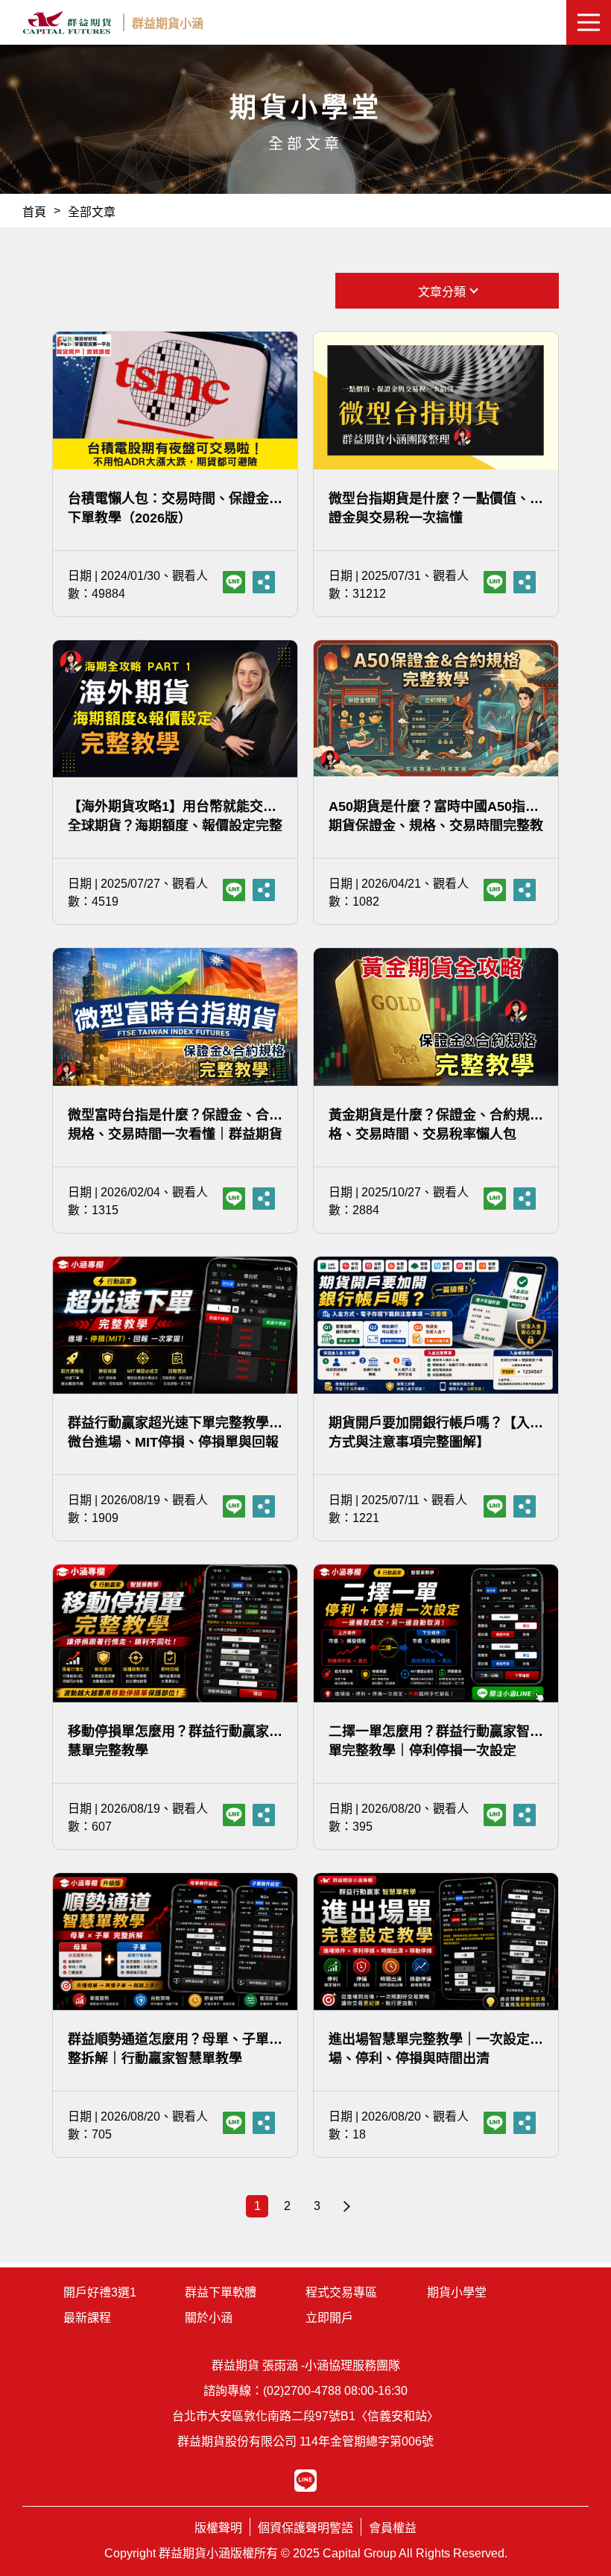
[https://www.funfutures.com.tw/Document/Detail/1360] (525, 1815)
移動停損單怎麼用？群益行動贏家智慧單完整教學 (175, 1740)
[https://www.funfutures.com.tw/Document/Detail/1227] (525, 582)
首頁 (34, 212)
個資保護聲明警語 (305, 2528)
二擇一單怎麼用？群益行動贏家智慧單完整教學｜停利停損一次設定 (436, 1740)
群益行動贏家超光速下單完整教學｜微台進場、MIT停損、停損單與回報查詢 (175, 1431)
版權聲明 (218, 2528)
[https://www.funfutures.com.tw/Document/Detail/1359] (264, 1815)
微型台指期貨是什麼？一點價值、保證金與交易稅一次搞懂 (436, 507)
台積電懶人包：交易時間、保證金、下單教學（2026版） (175, 507)
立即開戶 (329, 2318)
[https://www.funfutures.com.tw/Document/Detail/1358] (264, 1506)
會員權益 (393, 2528)
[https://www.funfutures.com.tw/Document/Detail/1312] (264, 1199)
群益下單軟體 (221, 2292)
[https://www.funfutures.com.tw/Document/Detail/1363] (525, 2123)
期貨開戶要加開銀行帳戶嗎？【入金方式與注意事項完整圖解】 (436, 1431)
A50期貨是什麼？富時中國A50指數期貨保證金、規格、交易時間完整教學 (436, 815)
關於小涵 (209, 2318)
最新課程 (87, 2318)
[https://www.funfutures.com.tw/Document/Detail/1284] (525, 1199)
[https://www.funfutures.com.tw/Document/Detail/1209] (264, 890)
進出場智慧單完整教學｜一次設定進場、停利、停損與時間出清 (436, 2048)
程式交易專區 (341, 2292)
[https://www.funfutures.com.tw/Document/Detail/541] (264, 582)
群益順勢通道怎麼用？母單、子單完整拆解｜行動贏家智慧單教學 (175, 2048)
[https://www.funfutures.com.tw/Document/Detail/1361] (264, 2123)
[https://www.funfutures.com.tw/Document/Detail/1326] (525, 890)
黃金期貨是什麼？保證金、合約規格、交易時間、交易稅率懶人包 (429, 1124)
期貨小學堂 (457, 2292)
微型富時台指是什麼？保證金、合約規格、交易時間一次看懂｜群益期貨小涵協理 (175, 1124)
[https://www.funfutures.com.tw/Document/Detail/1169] (525, 1506)
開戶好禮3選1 (100, 2292)
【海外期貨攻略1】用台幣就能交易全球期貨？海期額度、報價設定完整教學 (175, 815)
